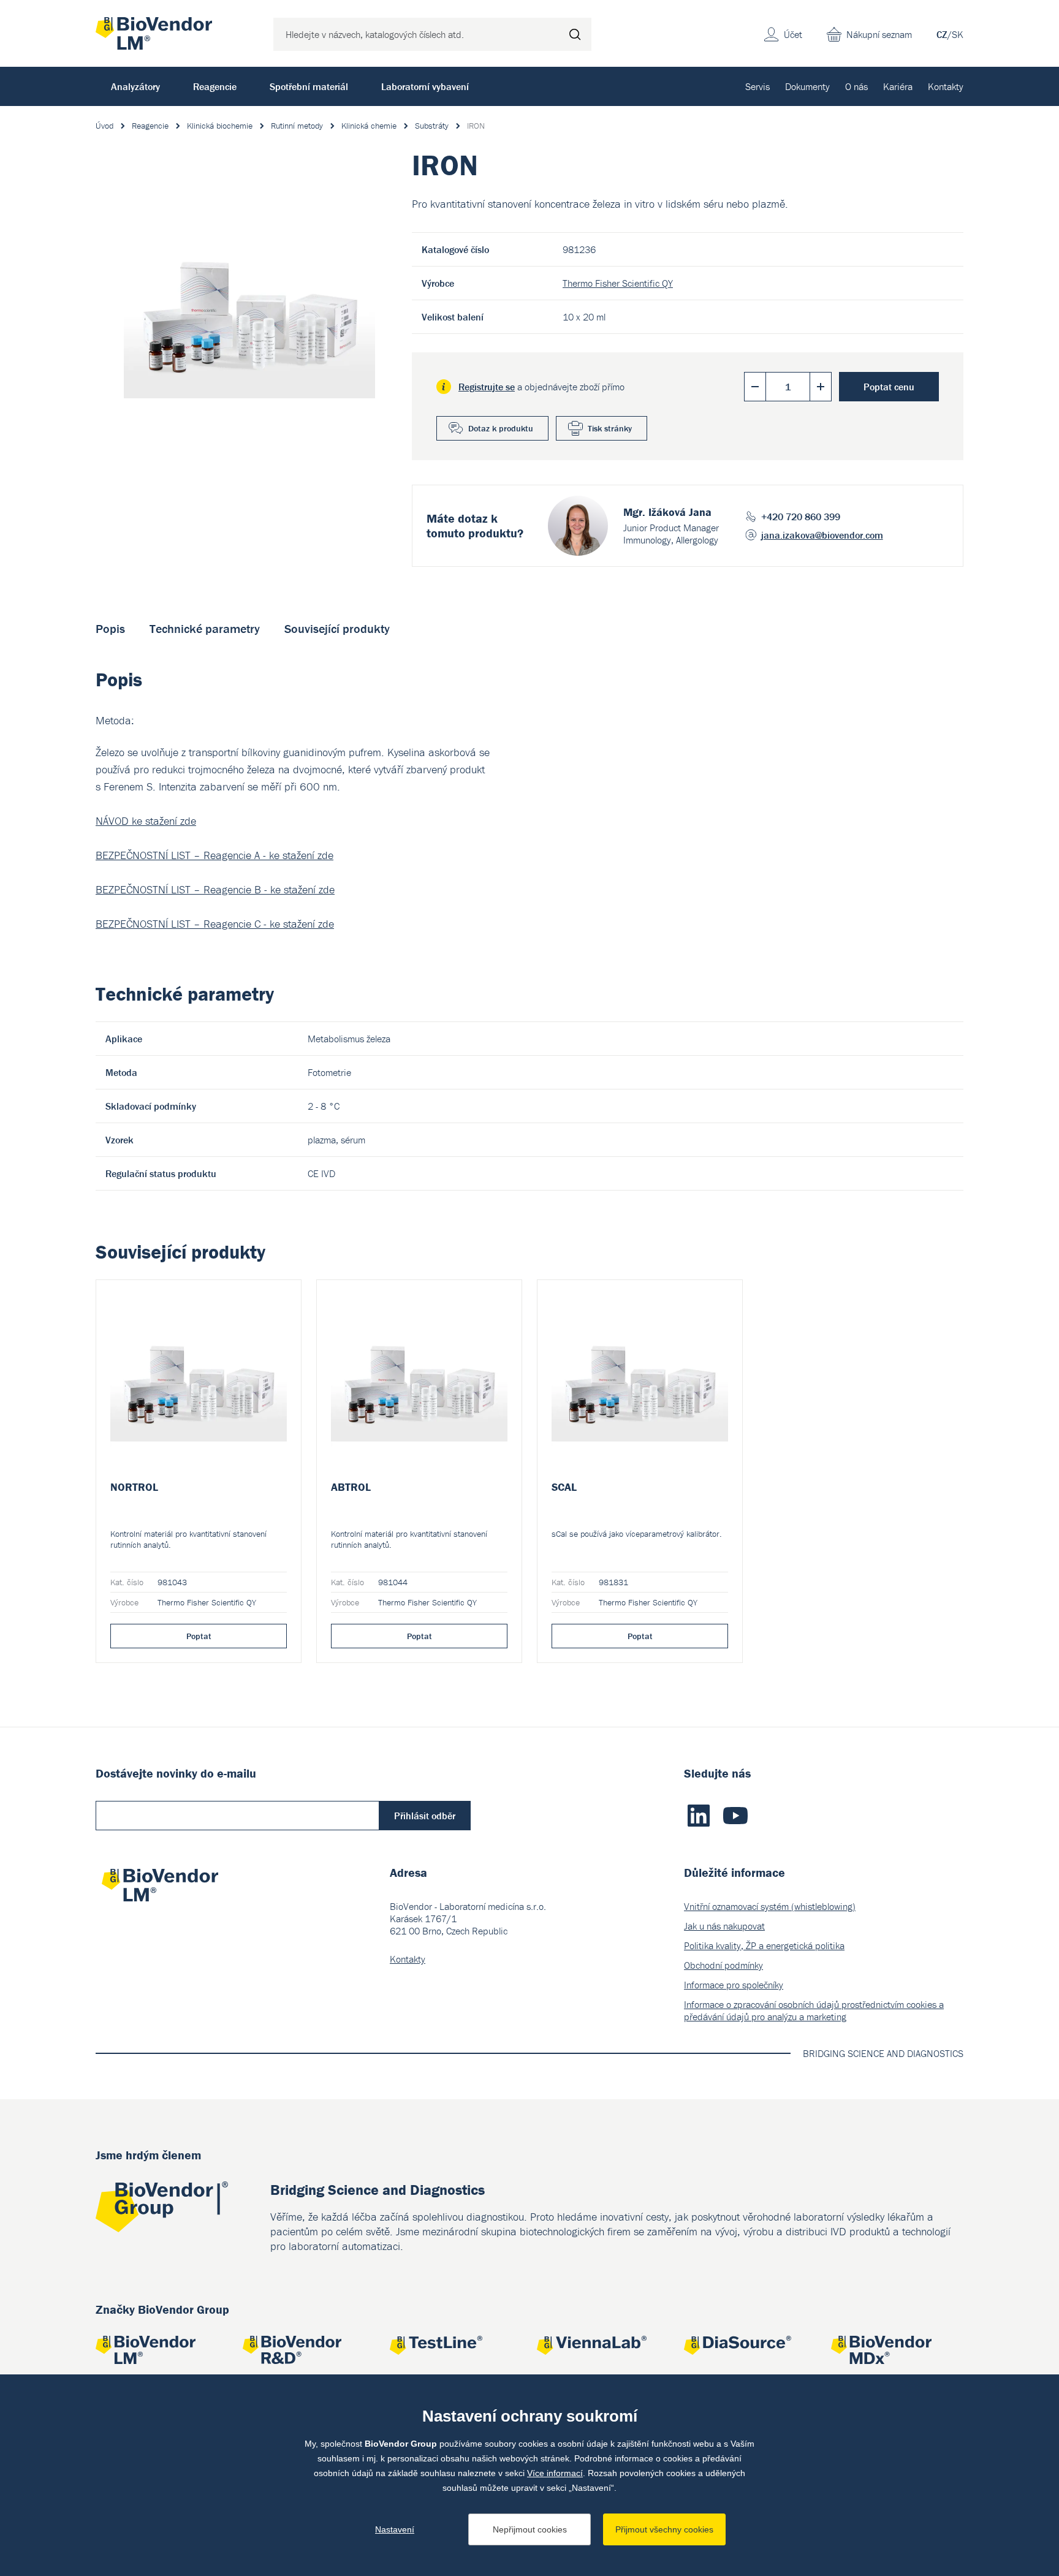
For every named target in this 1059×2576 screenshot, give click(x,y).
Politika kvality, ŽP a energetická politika (764, 1945)
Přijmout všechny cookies (664, 2529)
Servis (757, 86)
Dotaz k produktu (501, 428)
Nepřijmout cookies (530, 2529)
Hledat (575, 34)
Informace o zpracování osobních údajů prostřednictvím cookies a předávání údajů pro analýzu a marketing (814, 2010)
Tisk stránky (610, 428)
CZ (942, 34)
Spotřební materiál (309, 86)
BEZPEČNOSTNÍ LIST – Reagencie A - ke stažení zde (214, 855)
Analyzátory (135, 86)
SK (958, 34)
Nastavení (395, 2529)
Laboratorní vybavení (425, 86)
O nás (856, 86)
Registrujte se (487, 387)
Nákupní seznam (879, 34)
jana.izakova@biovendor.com (822, 535)
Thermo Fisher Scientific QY (618, 283)
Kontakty (946, 86)
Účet (793, 34)
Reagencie (215, 86)
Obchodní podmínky (723, 1965)
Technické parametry (205, 628)
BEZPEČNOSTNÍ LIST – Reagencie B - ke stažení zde (215, 889)
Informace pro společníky (734, 1985)
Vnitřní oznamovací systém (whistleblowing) (770, 1906)
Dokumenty (807, 86)
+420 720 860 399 (801, 517)
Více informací (555, 2473)
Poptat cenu (889, 387)
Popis (110, 628)
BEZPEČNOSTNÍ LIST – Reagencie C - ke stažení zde (215, 924)
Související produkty (337, 628)
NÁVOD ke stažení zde (146, 821)
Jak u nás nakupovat (724, 1926)
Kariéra (898, 86)
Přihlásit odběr (425, 1816)
